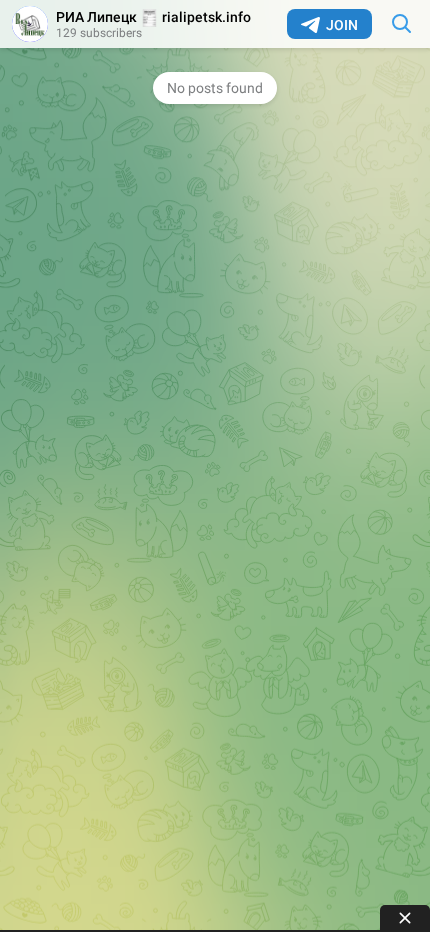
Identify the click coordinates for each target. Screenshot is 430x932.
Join (342, 25)
